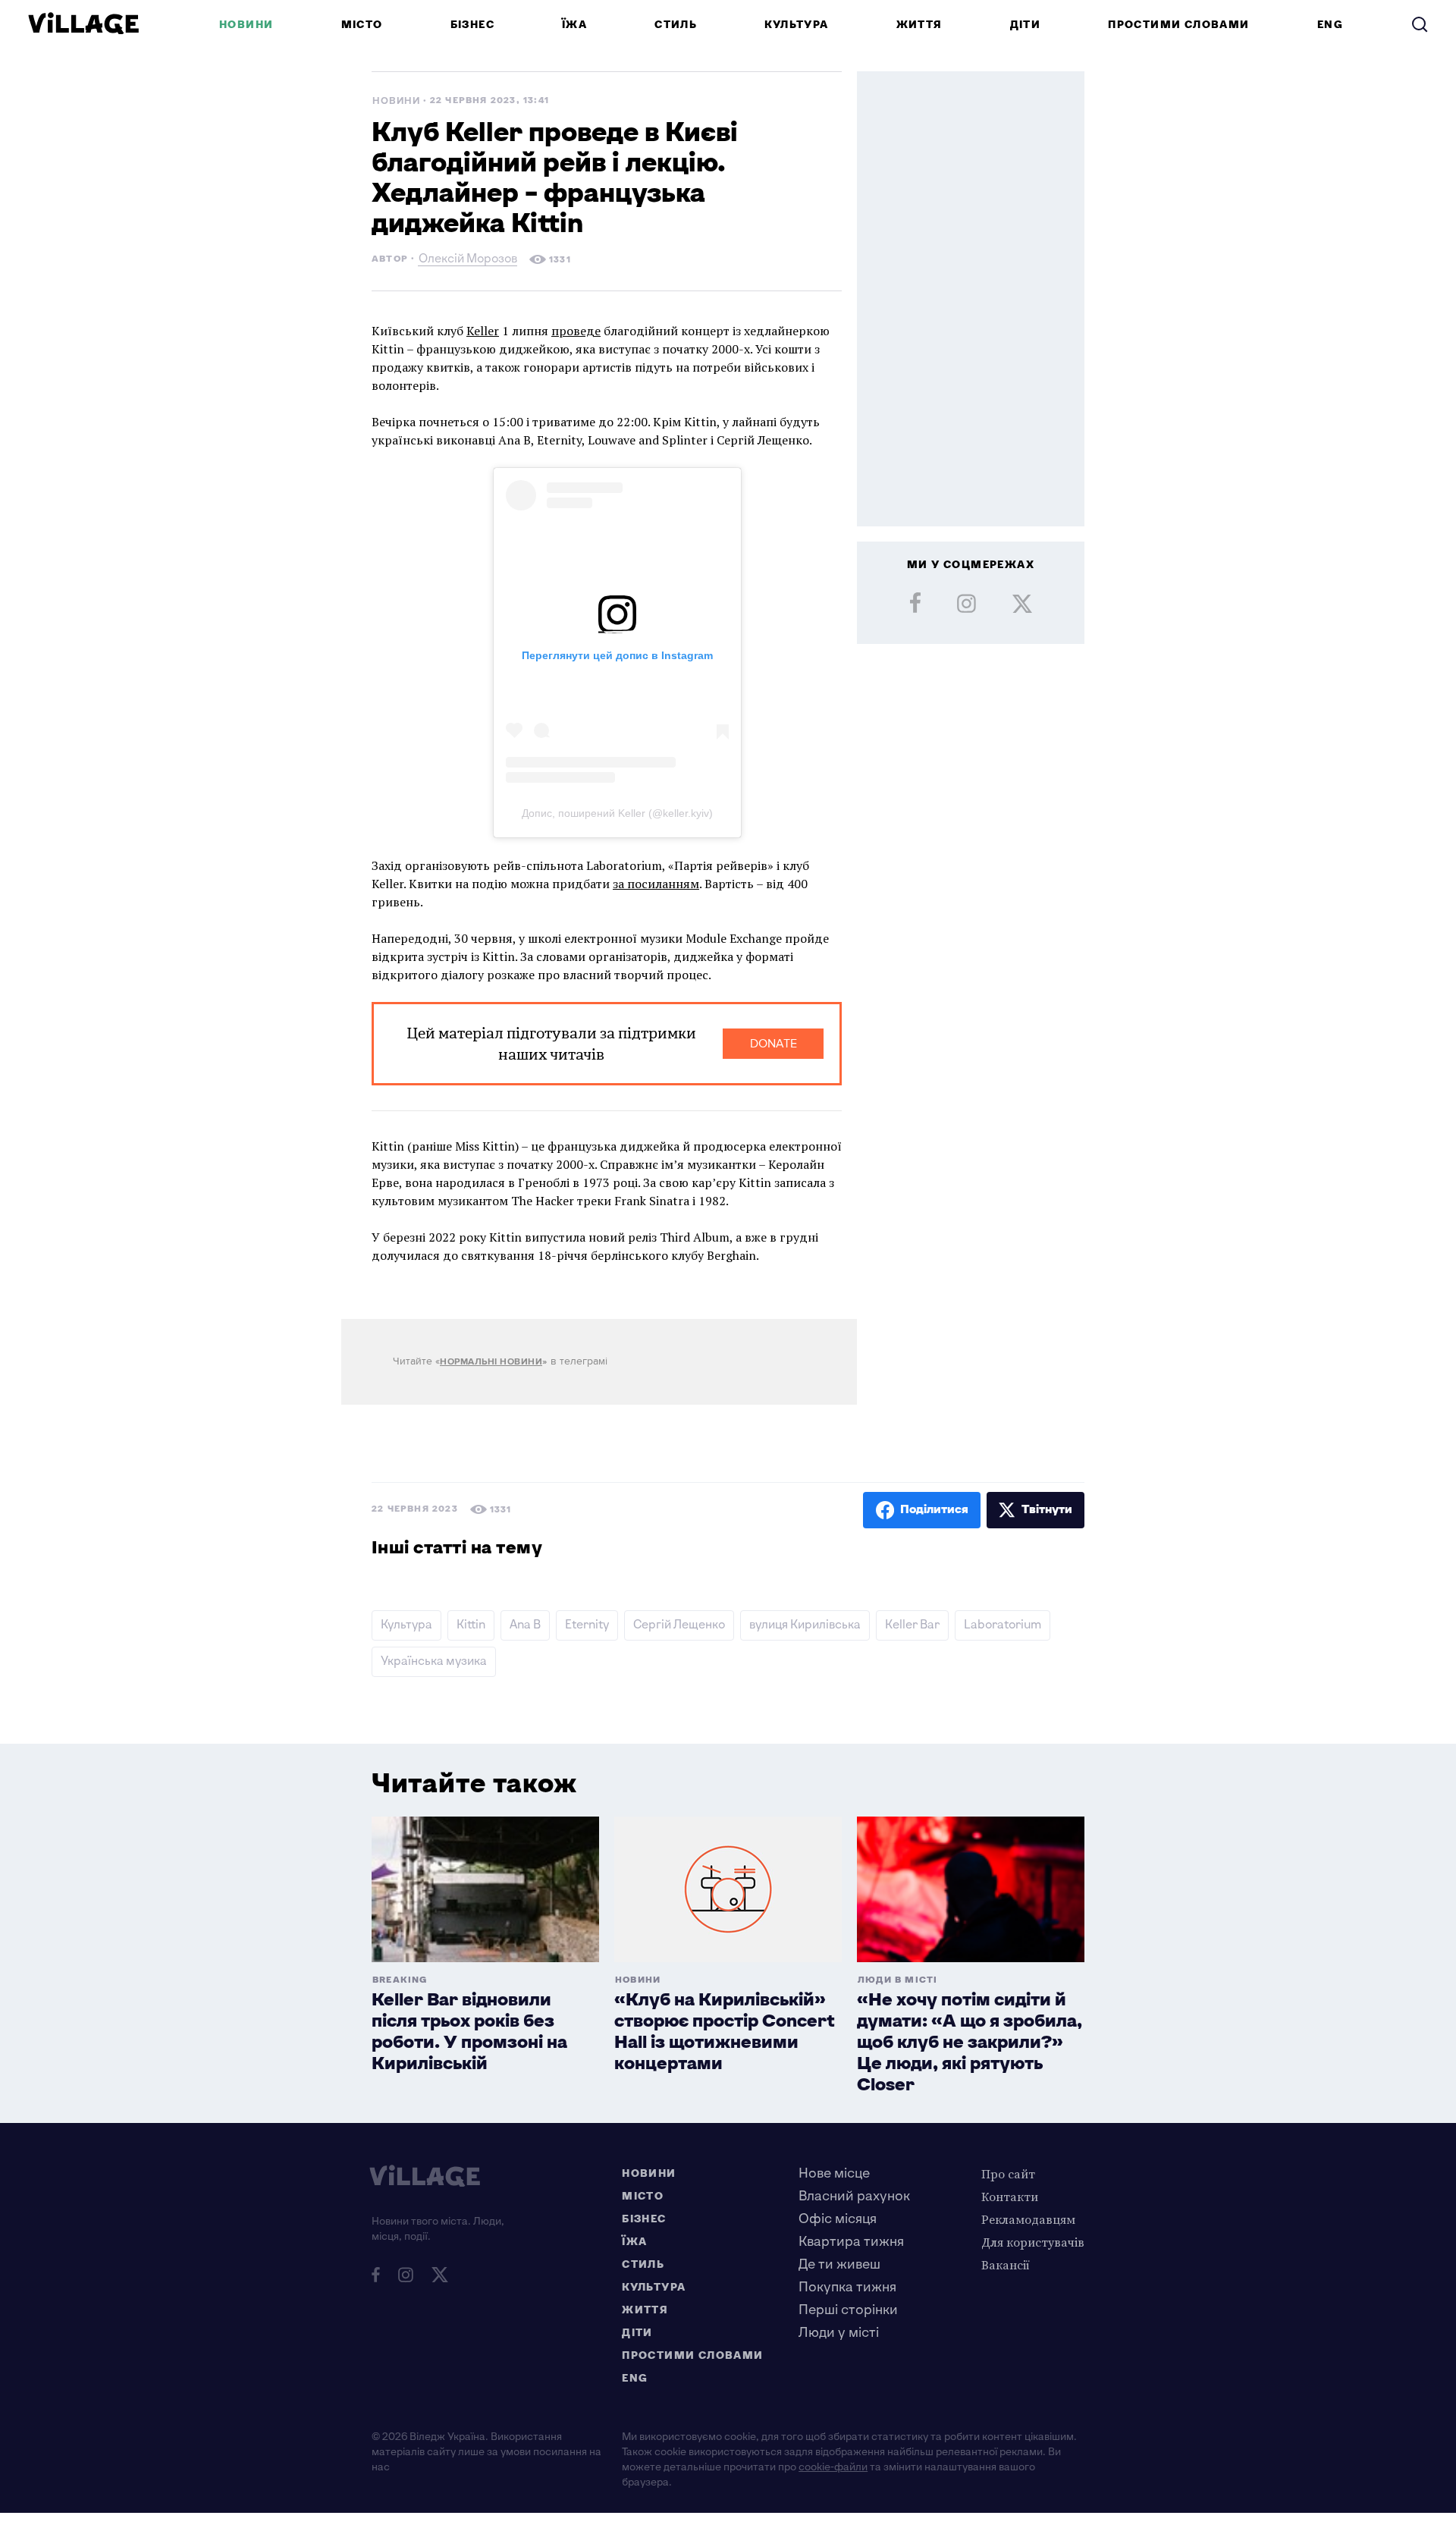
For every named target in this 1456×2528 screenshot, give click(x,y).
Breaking (400, 1980)
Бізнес (472, 25)
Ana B (525, 1625)
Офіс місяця (838, 2219)
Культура (796, 25)
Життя (919, 25)
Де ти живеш (839, 2264)
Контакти (1010, 2197)
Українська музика (434, 1661)
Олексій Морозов (468, 261)
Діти (1026, 25)
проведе (576, 331)
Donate (773, 1044)
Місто (362, 25)
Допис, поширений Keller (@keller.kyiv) (617, 813)
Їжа (574, 25)
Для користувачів (1033, 2242)
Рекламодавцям (1028, 2219)
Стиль (676, 25)
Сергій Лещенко (679, 1625)
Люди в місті (897, 1980)
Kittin (471, 1625)
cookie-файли (833, 2467)
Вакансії (1006, 2265)
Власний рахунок (854, 2196)
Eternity (587, 1625)
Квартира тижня (851, 2242)
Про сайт (1008, 2174)
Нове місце (834, 2173)
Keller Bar (912, 1625)
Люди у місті (839, 2333)
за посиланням (656, 884)
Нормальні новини (491, 1362)
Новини (246, 25)
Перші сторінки (848, 2310)
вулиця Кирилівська (805, 1625)
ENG (1330, 25)
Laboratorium (1003, 1625)
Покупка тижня (847, 2287)
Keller (483, 331)
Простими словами (1178, 25)
